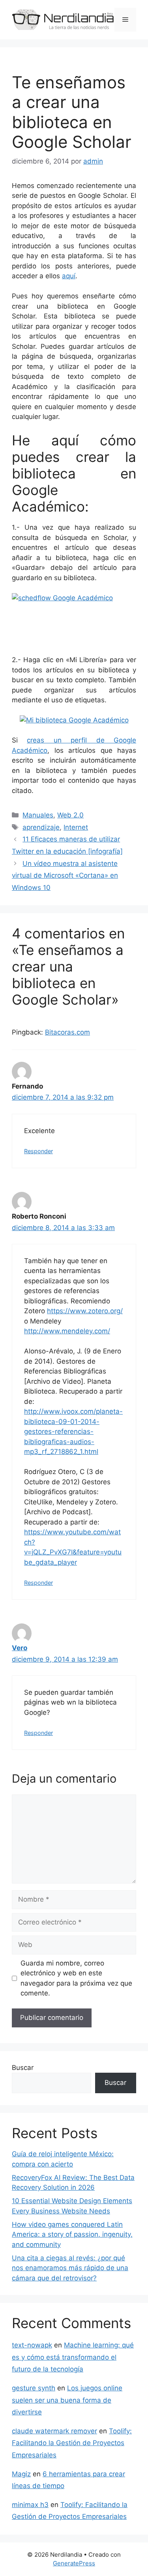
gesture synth (34, 2388)
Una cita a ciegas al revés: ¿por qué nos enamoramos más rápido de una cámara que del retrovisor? (70, 2268)
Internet (76, 827)
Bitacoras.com (67, 1032)
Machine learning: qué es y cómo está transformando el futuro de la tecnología (73, 2357)
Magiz (21, 2474)
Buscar (23, 2068)
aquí (69, 276)
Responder (38, 1151)
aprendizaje (41, 827)
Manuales (38, 815)
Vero (20, 1648)
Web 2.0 (70, 815)
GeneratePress (74, 2563)
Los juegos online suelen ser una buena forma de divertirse (67, 2400)
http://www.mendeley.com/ (67, 1331)
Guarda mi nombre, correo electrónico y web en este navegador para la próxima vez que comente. (76, 1978)
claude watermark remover (54, 2431)
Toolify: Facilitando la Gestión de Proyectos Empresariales (72, 2443)
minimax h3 (30, 2505)
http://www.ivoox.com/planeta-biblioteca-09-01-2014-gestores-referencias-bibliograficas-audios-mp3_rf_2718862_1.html (73, 1431)
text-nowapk (32, 2345)
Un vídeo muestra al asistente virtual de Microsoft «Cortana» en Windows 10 (65, 876)
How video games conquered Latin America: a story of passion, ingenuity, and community (72, 2234)
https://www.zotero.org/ (85, 1311)
